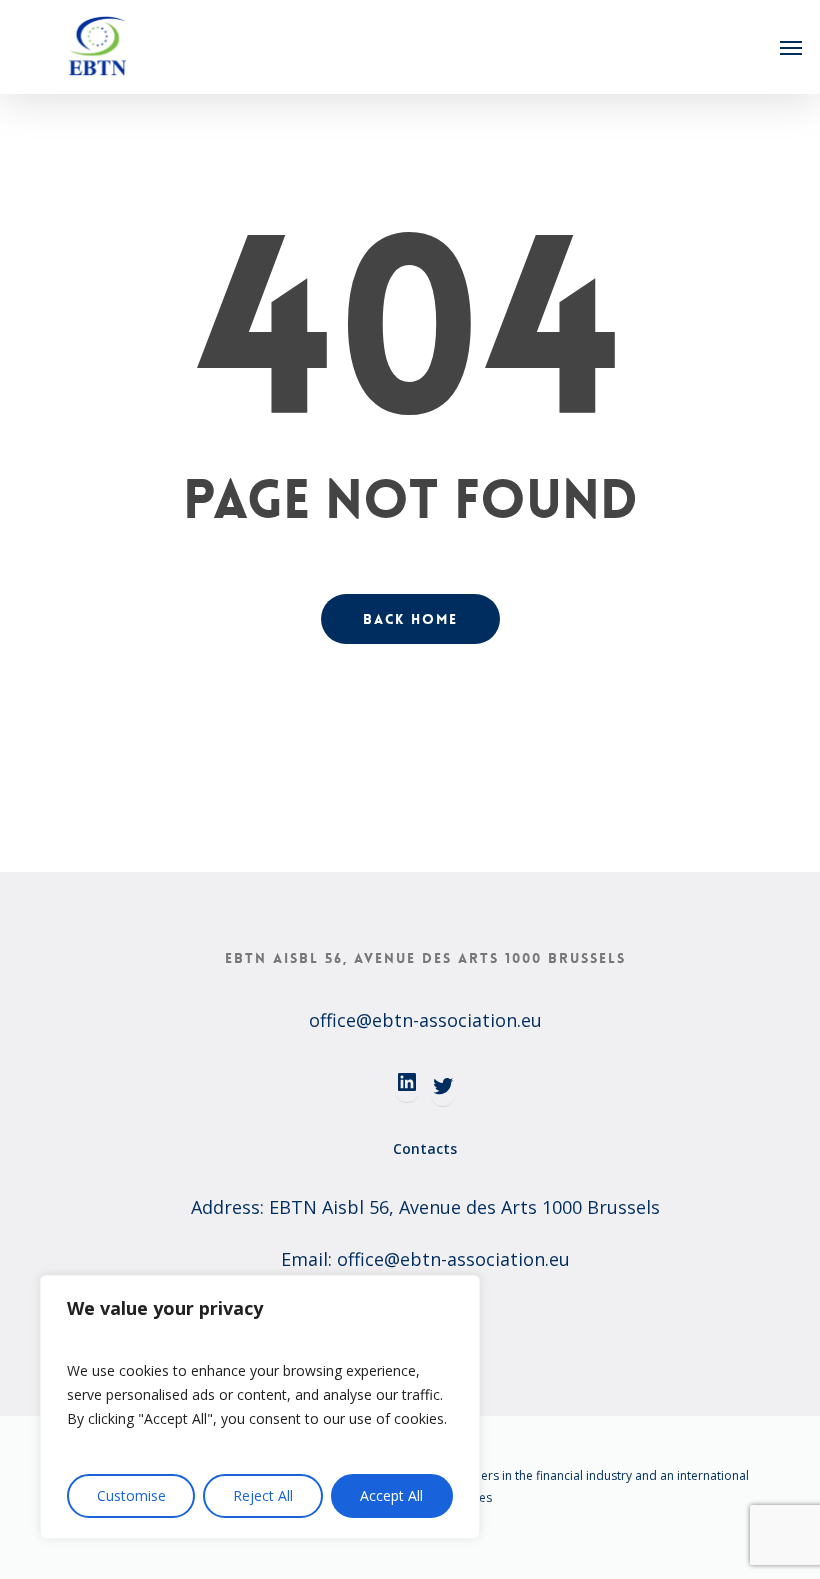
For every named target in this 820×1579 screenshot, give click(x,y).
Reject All (263, 1495)
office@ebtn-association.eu (425, 1020)
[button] (791, 47)
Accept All (391, 1495)
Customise (131, 1495)
